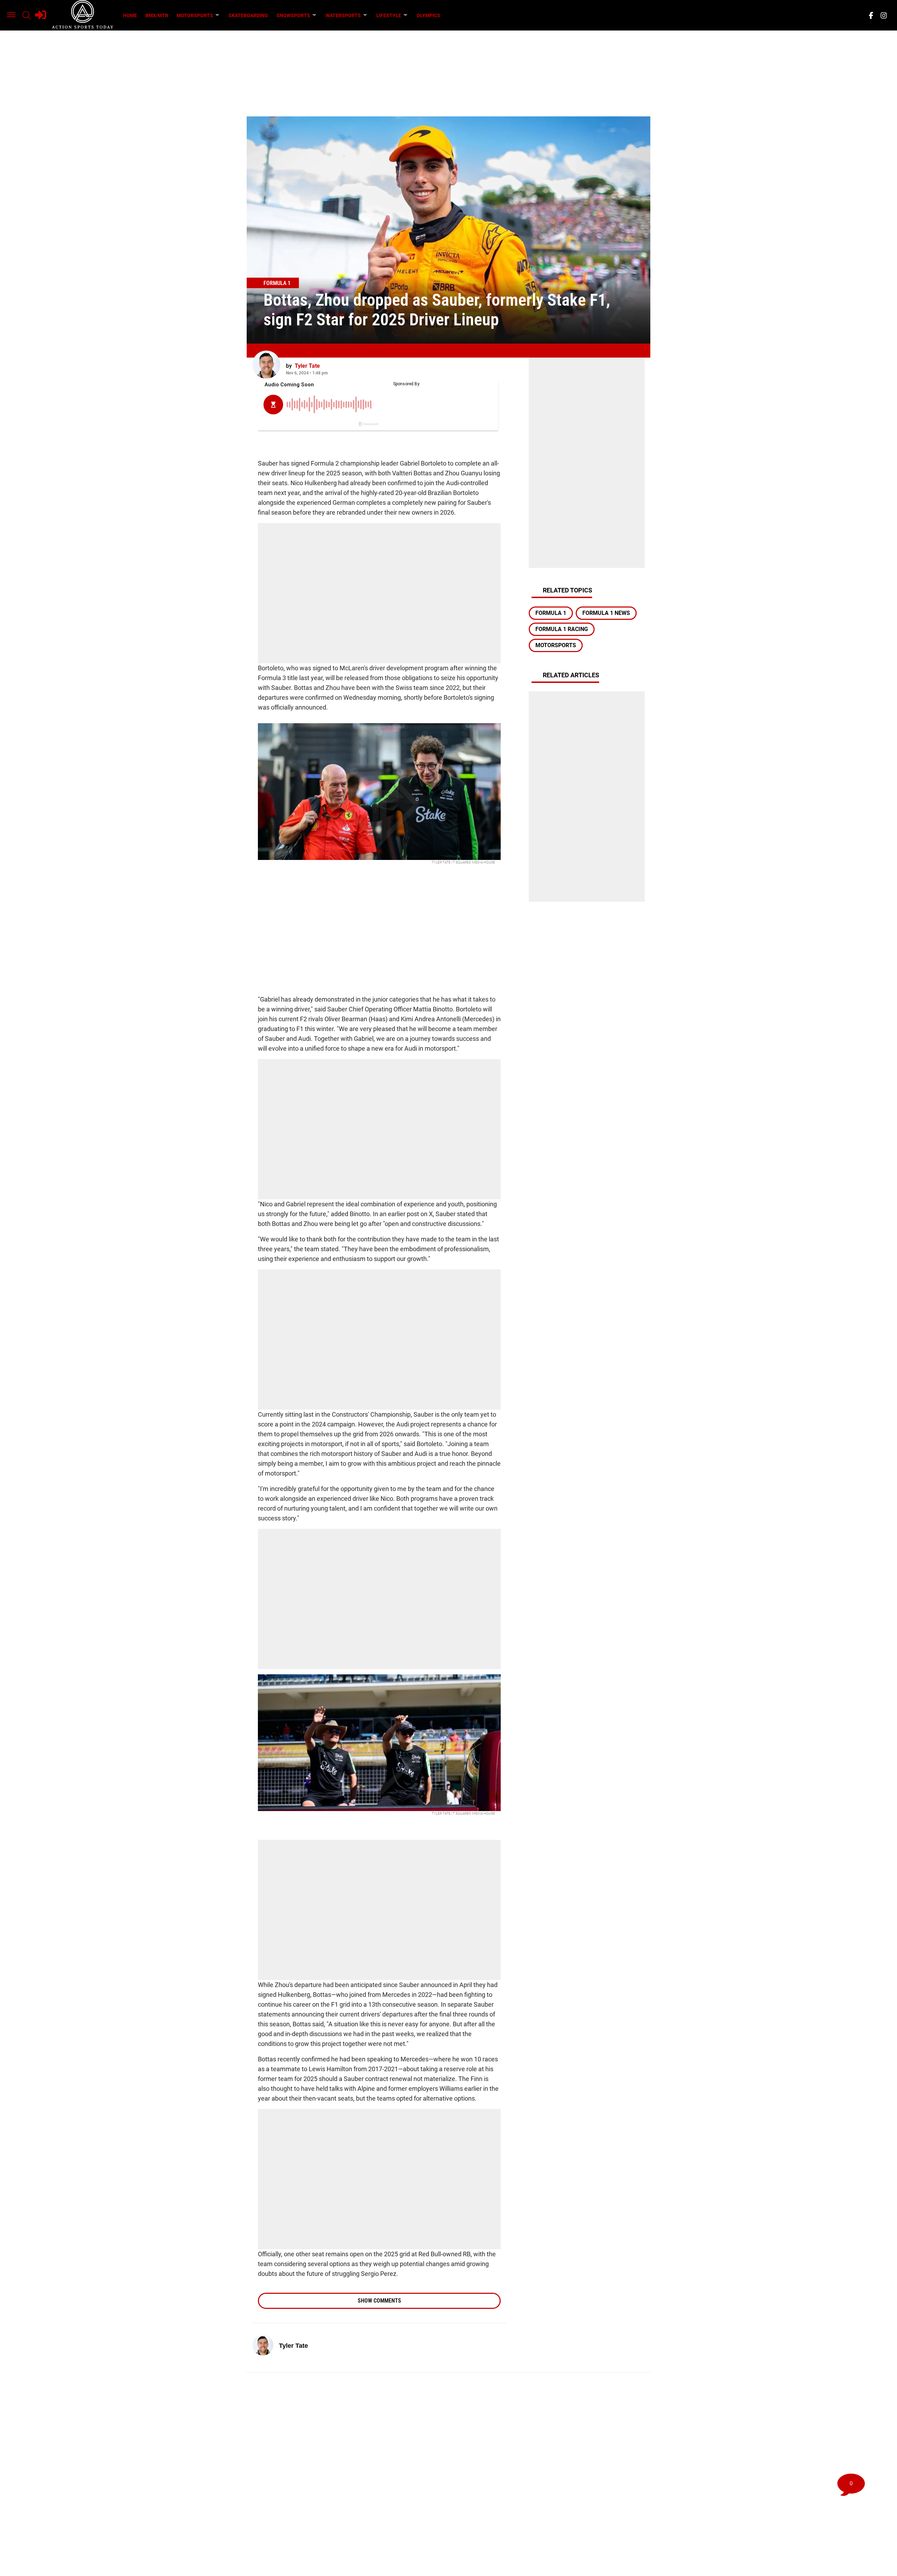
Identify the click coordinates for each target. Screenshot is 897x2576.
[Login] (41, 15)
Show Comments (379, 2301)
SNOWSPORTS (293, 15)
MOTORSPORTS (195, 15)
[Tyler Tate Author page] (266, 365)
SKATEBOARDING (248, 15)
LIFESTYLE (389, 15)
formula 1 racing (562, 629)
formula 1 (551, 613)
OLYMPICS (429, 15)
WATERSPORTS (343, 15)
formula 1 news (606, 613)
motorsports (556, 645)
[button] (11, 15)
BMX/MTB (157, 15)
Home (130, 15)
